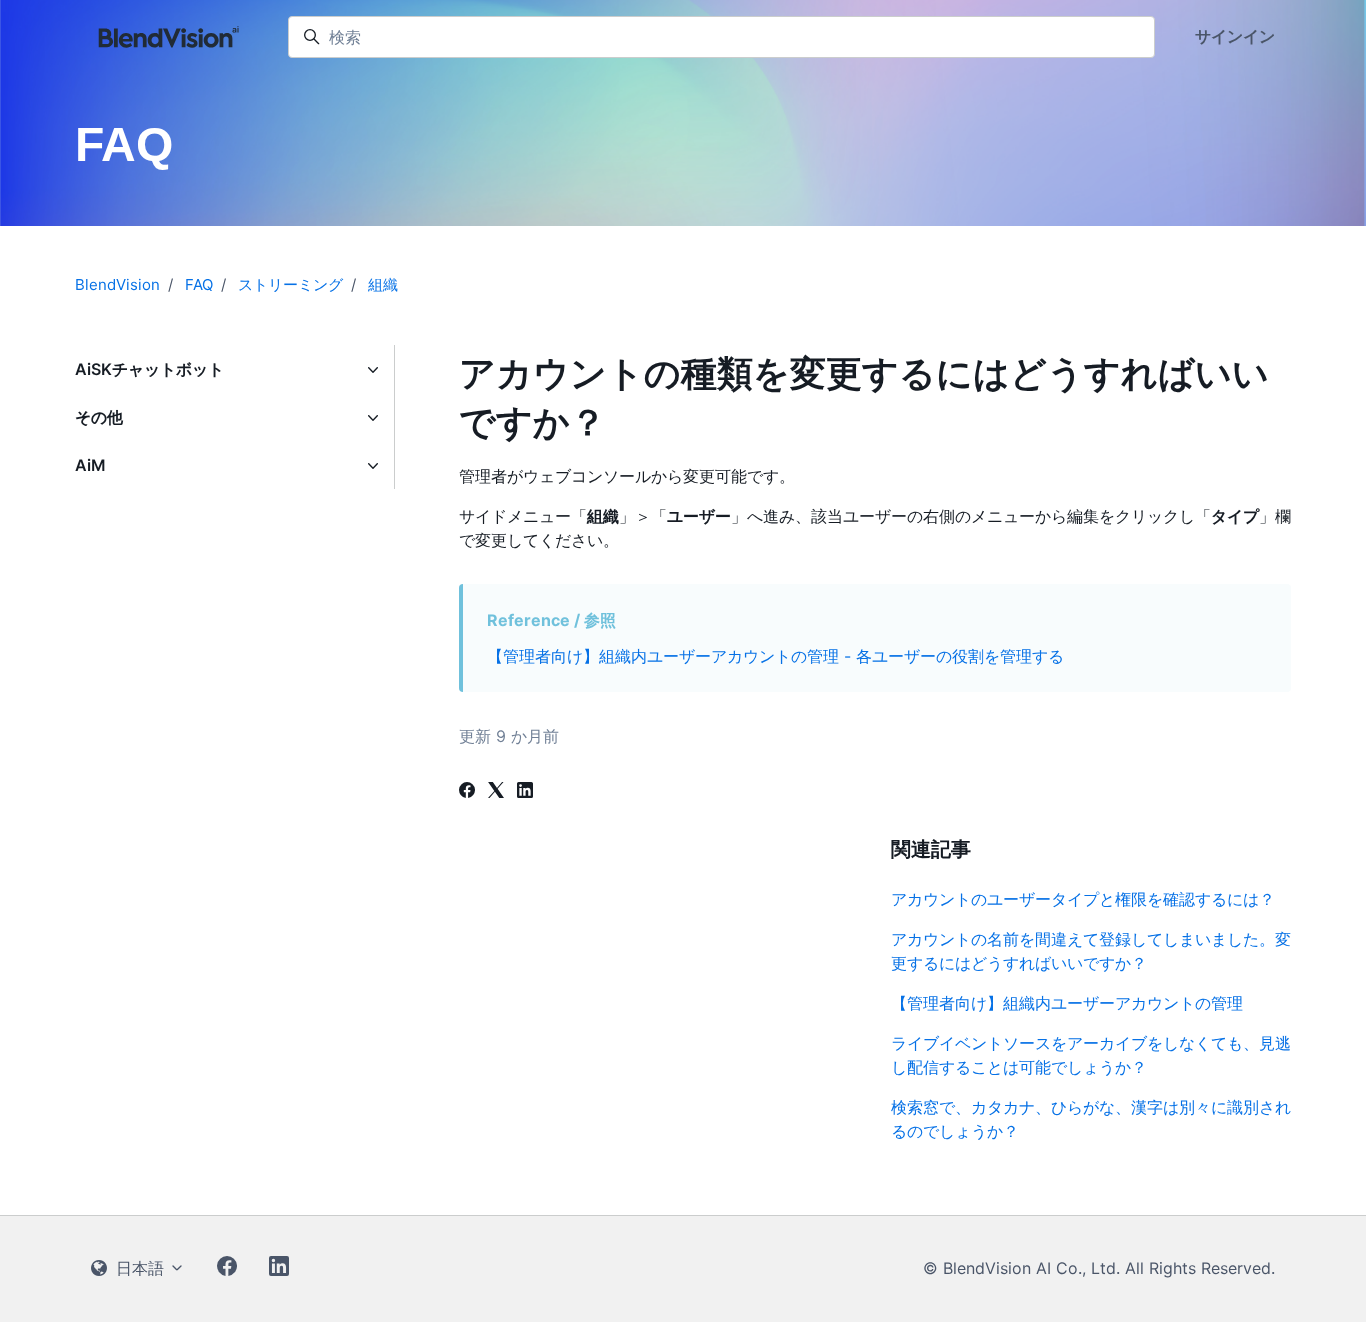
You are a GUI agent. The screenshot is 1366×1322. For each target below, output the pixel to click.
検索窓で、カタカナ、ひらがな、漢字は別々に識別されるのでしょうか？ (1091, 1119)
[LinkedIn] (525, 792)
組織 (383, 284)
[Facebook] (467, 792)
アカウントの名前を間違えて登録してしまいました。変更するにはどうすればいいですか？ (1091, 951)
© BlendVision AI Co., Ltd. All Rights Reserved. (1099, 1268)
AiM (90, 465)
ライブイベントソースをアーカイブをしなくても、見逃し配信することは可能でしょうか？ (1091, 1055)
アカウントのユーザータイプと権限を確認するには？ (1083, 899)
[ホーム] (169, 37)
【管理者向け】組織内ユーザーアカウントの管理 (1067, 1003)
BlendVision (117, 284)
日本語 (140, 1268)
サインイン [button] (1235, 36)
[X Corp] (496, 792)
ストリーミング (290, 284)
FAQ (199, 284)
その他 (99, 417)
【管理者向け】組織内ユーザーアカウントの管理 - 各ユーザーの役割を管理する (775, 656)
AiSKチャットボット (149, 369)
